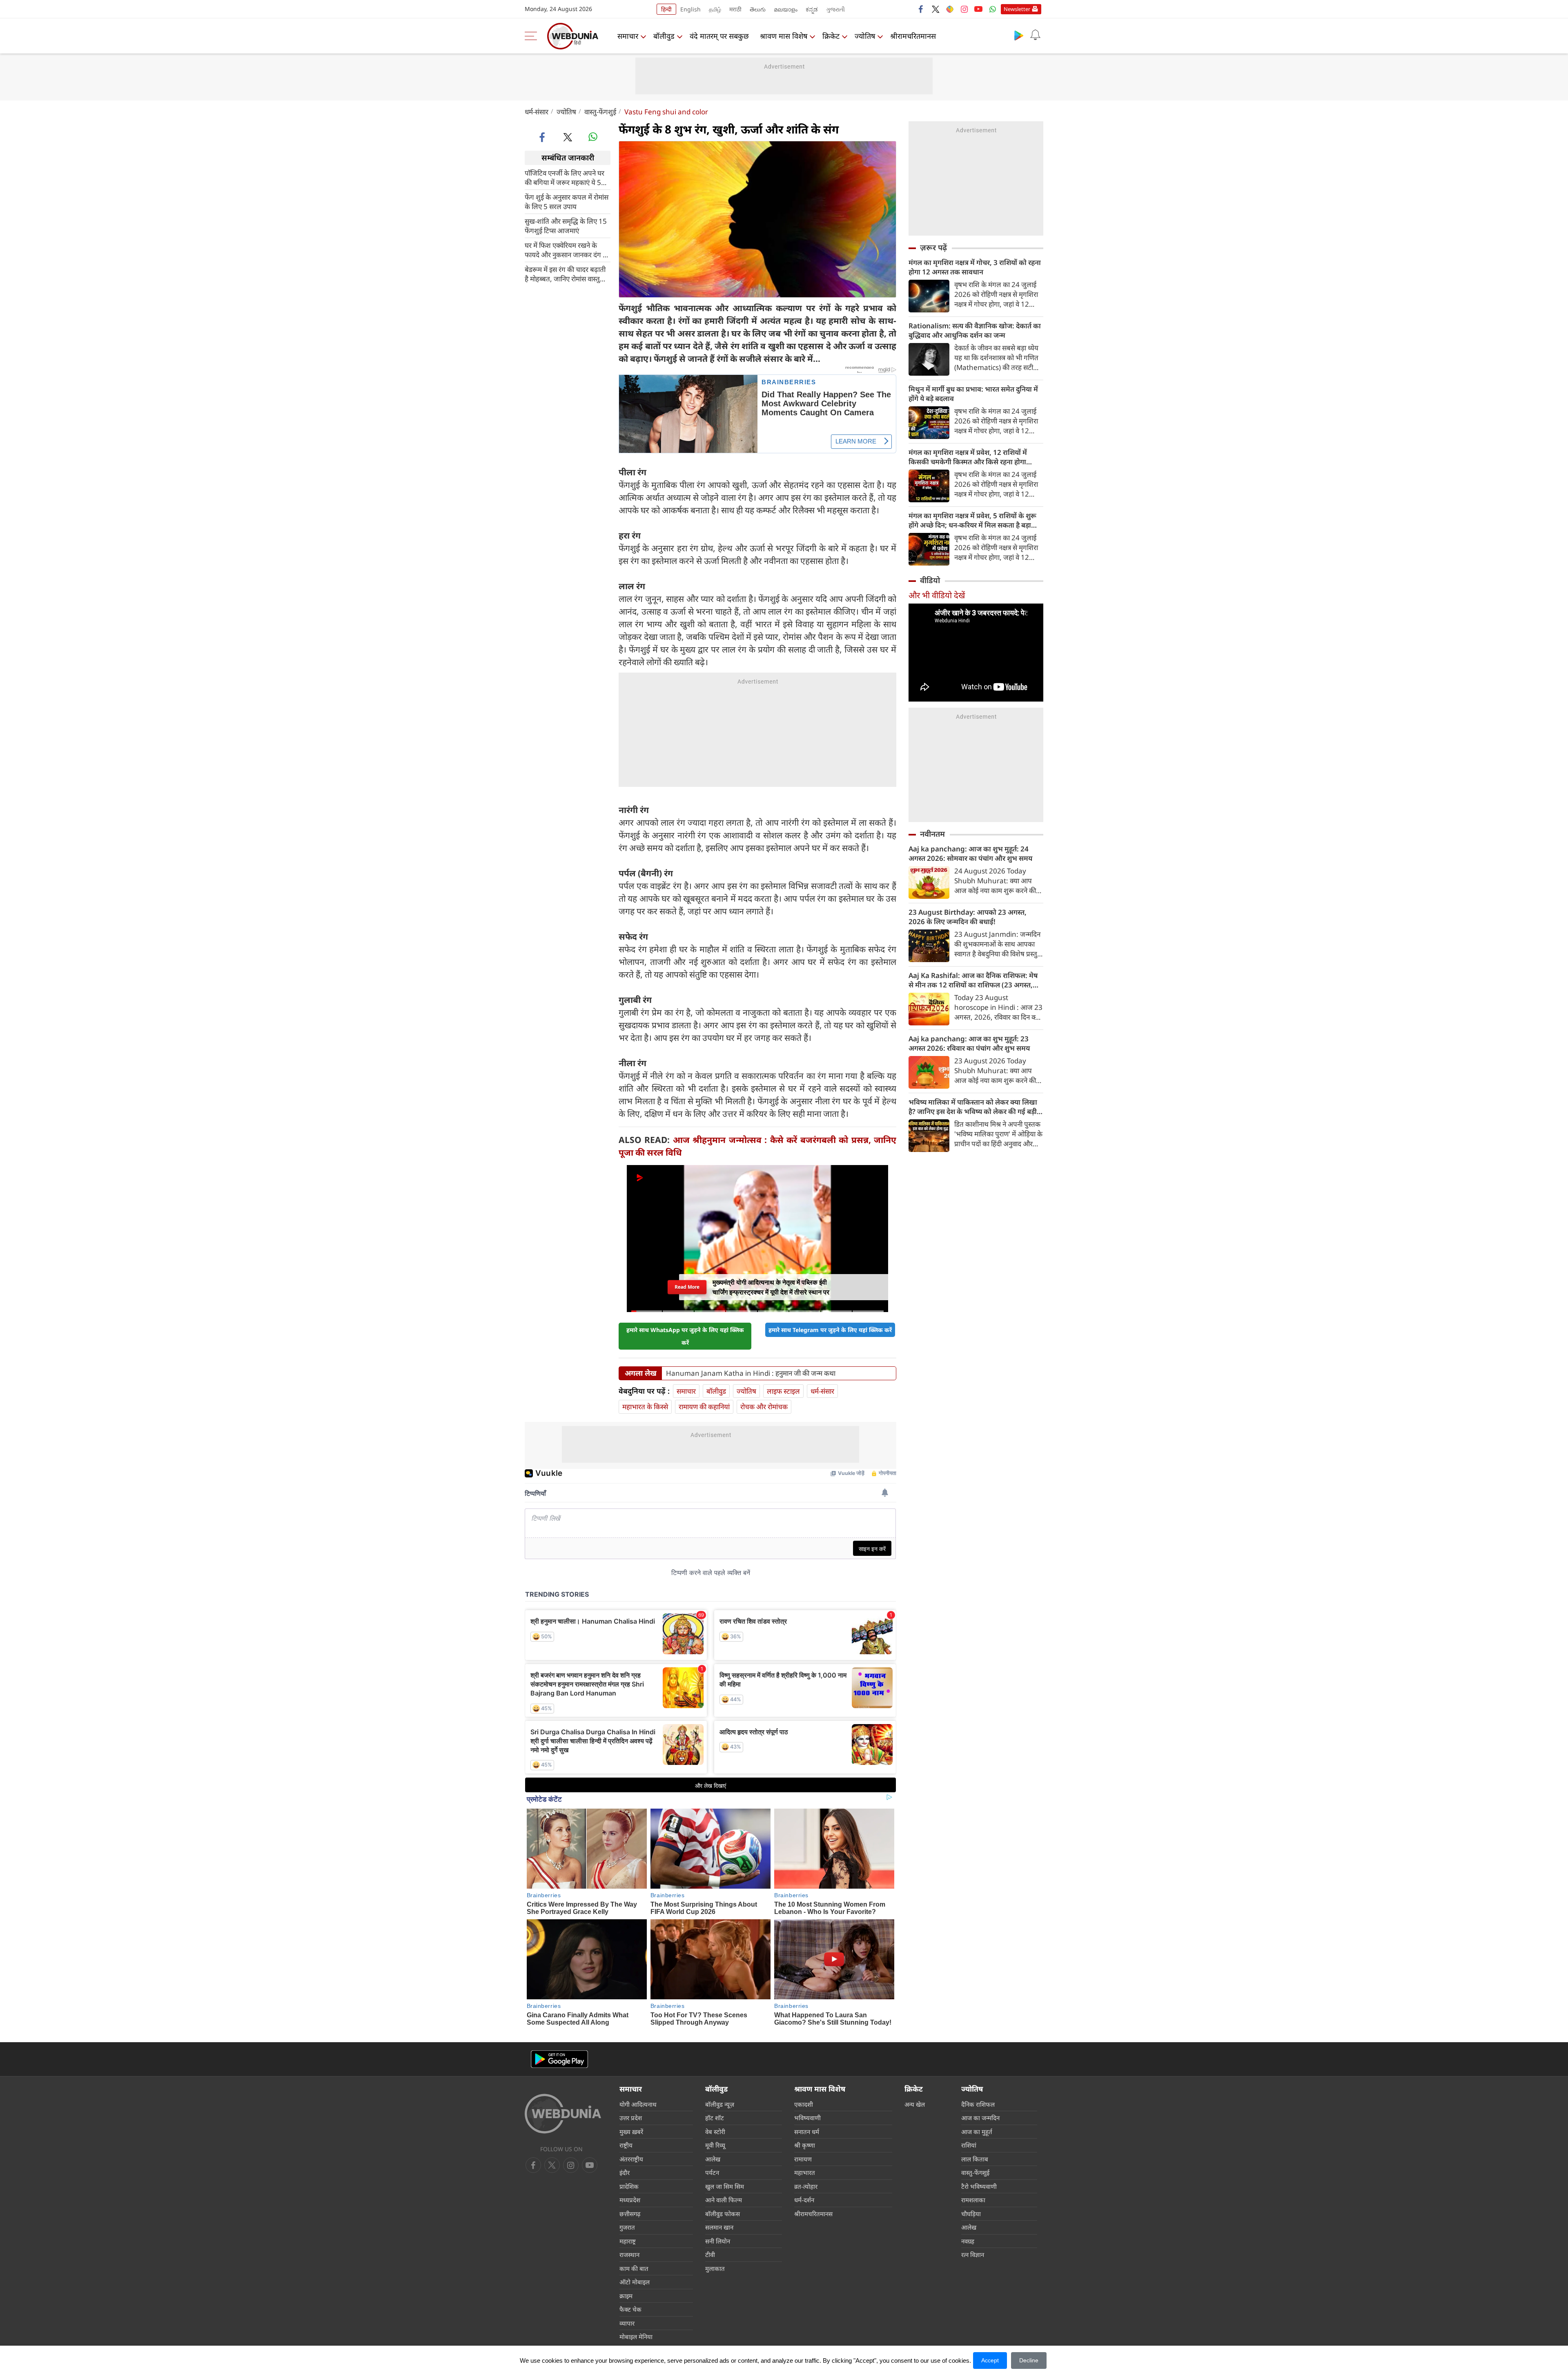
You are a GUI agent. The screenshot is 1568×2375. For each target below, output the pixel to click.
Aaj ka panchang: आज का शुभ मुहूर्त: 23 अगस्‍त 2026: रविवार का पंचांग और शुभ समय (969, 1043)
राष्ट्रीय (626, 2145)
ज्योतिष (865, 36)
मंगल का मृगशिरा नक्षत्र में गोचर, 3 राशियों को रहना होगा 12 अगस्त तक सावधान (975, 267)
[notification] (1035, 35)
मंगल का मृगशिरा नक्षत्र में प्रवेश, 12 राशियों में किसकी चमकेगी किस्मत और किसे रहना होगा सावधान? (968, 457)
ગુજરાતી (835, 9)
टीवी (710, 2255)
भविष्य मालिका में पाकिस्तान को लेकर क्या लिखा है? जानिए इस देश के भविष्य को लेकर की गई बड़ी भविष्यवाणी (973, 1107)
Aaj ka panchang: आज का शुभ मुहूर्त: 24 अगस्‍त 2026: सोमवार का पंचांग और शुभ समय (970, 853)
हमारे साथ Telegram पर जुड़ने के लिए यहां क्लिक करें (830, 1330)
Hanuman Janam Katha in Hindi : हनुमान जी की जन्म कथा (751, 1373)
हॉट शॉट (715, 2118)
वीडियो (930, 580)
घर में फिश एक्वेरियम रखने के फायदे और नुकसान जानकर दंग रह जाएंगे (567, 250)
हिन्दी (666, 9)
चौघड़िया (971, 2214)
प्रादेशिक (629, 2186)
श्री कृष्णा (805, 2145)
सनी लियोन (718, 2241)
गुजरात (627, 2227)
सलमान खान (719, 2227)
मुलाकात (715, 2268)
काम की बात (634, 2268)
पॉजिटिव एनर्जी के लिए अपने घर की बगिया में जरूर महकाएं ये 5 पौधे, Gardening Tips (565, 177)
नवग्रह (968, 2241)
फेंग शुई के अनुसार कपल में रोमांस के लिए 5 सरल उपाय (567, 201)
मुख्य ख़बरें (631, 2132)
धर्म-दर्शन (804, 2200)
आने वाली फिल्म (724, 2200)
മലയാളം (786, 9)
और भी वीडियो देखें (937, 595)
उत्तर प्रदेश (631, 2118)
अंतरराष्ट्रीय (631, 2159)
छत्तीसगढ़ (630, 2214)
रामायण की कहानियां (704, 1407)
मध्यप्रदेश (630, 2200)
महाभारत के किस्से (645, 1407)
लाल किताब (975, 2159)
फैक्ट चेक (630, 2309)
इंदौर (625, 2172)
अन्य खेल (915, 2104)
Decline (1029, 2360)
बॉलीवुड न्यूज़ (720, 2104)
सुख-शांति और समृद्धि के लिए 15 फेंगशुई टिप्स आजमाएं (566, 225)
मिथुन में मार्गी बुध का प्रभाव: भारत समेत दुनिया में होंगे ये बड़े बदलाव (973, 394)
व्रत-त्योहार (806, 2186)
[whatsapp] (593, 137)
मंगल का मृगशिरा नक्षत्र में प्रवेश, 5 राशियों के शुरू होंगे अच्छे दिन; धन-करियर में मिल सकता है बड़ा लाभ (972, 520)
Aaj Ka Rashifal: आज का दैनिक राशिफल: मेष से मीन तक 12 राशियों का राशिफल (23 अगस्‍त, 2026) (973, 980)
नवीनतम (932, 834)
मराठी (735, 9)
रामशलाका (973, 2200)
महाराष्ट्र (628, 2241)
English (690, 9)
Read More (687, 1287)
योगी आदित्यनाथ (638, 2104)
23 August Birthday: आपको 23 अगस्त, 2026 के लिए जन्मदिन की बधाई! (968, 917)
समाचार (628, 36)
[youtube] (978, 9)
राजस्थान (629, 2255)
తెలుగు (758, 9)
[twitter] (935, 9)
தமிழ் (715, 9)
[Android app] (559, 2059)
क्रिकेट (831, 36)
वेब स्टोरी (715, 2132)
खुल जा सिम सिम (725, 2186)
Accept (990, 2360)
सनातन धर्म (807, 2132)
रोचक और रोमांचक (764, 1407)
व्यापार (627, 2323)
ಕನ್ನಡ (812, 9)
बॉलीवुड (664, 36)
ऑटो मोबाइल (635, 2282)
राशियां (969, 2145)
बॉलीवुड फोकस (723, 2214)
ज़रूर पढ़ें (933, 247)
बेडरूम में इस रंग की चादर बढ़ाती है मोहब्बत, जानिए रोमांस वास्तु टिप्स (565, 274)
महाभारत (805, 2172)
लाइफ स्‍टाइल (783, 1391)
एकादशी (804, 2104)
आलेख (713, 2159)
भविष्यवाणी (807, 2118)
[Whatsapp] (993, 9)
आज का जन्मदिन (980, 2118)
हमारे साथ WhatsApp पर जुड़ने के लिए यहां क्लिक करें (685, 1336)
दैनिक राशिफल (978, 2104)
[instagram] (964, 9)
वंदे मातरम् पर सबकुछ (719, 36)
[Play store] (1019, 35)
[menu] (533, 36)
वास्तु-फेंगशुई (600, 112)
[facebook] (921, 9)
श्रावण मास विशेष (784, 36)
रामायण (803, 2159)
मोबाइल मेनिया (636, 2337)
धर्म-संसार (537, 112)
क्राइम (626, 2296)
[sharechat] (950, 9)
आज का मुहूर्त (977, 2132)
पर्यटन (712, 2172)
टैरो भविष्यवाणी (979, 2186)
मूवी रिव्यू (715, 2145)
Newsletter (1017, 9)
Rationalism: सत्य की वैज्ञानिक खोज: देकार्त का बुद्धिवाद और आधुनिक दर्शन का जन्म (975, 330)
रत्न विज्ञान (973, 2255)
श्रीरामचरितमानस (913, 36)
